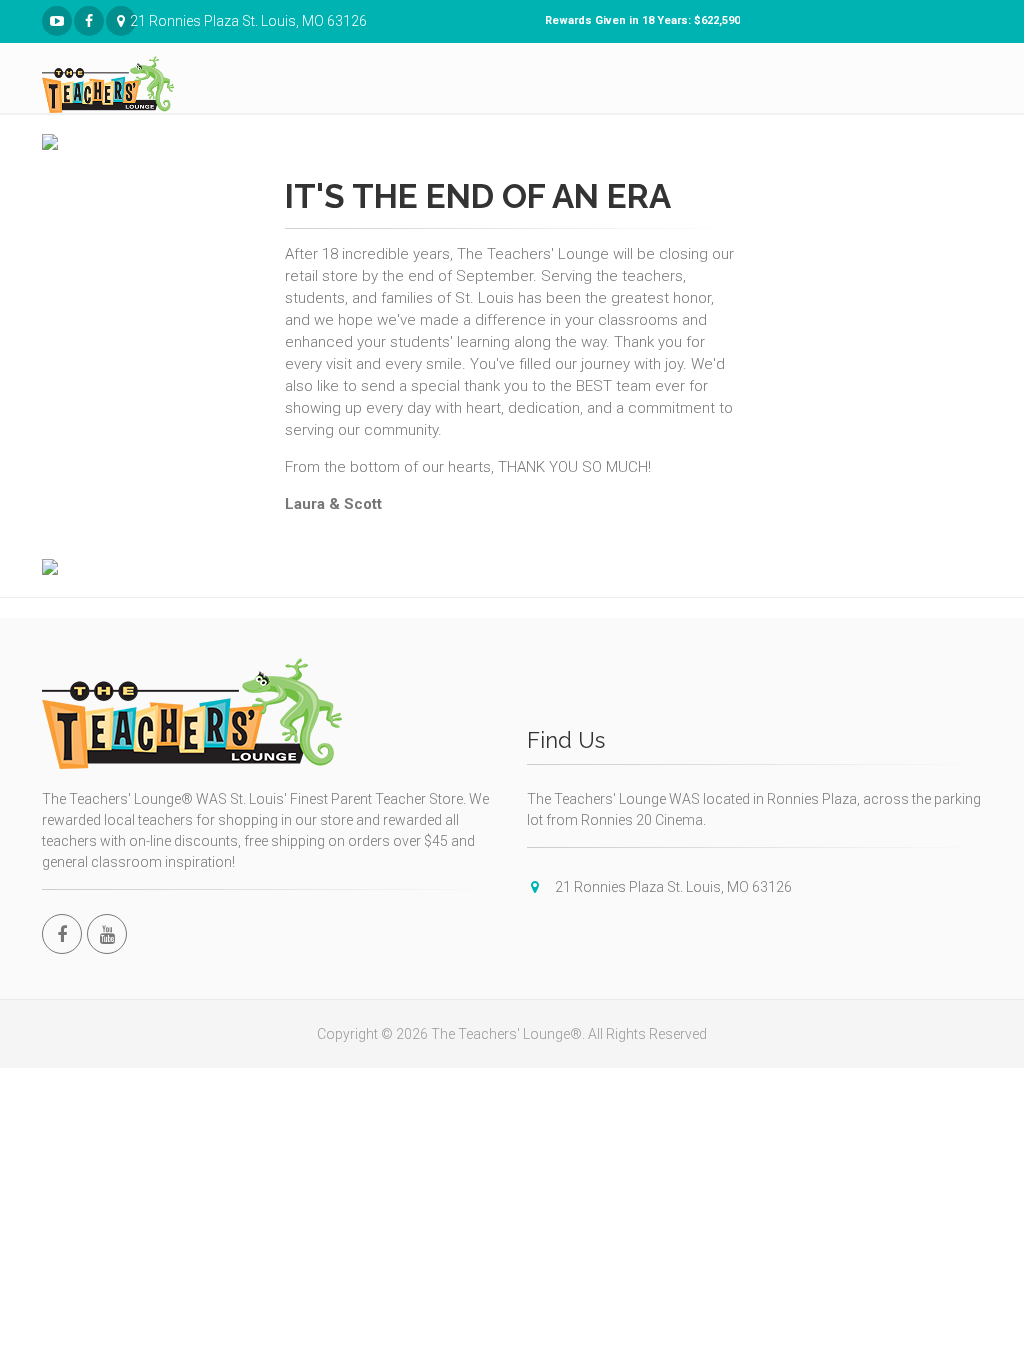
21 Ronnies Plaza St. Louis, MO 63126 (133, 21)
